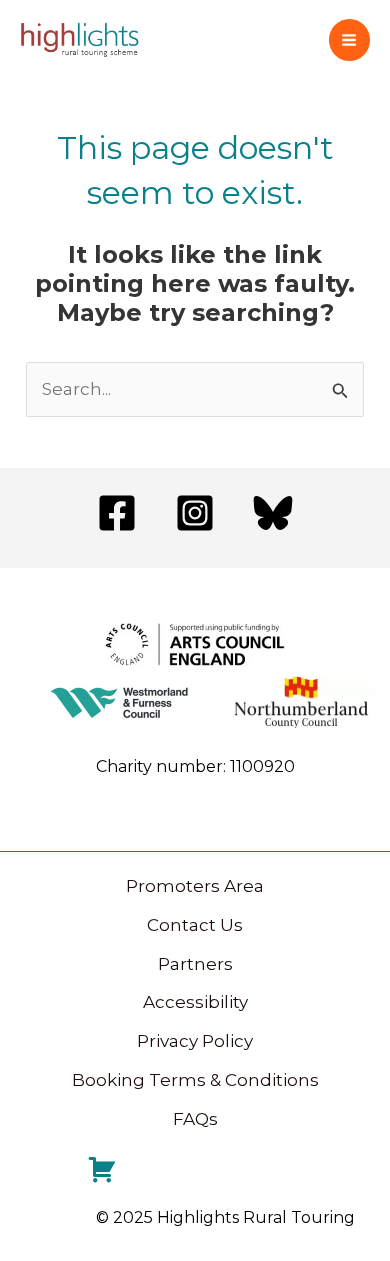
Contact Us (195, 925)
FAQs (195, 1119)
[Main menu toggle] (350, 40)
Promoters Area (195, 886)
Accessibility (195, 1002)
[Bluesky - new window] (273, 513)
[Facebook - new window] (117, 513)
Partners (195, 964)
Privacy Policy (195, 1041)
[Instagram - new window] (195, 513)
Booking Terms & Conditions (195, 1080)
